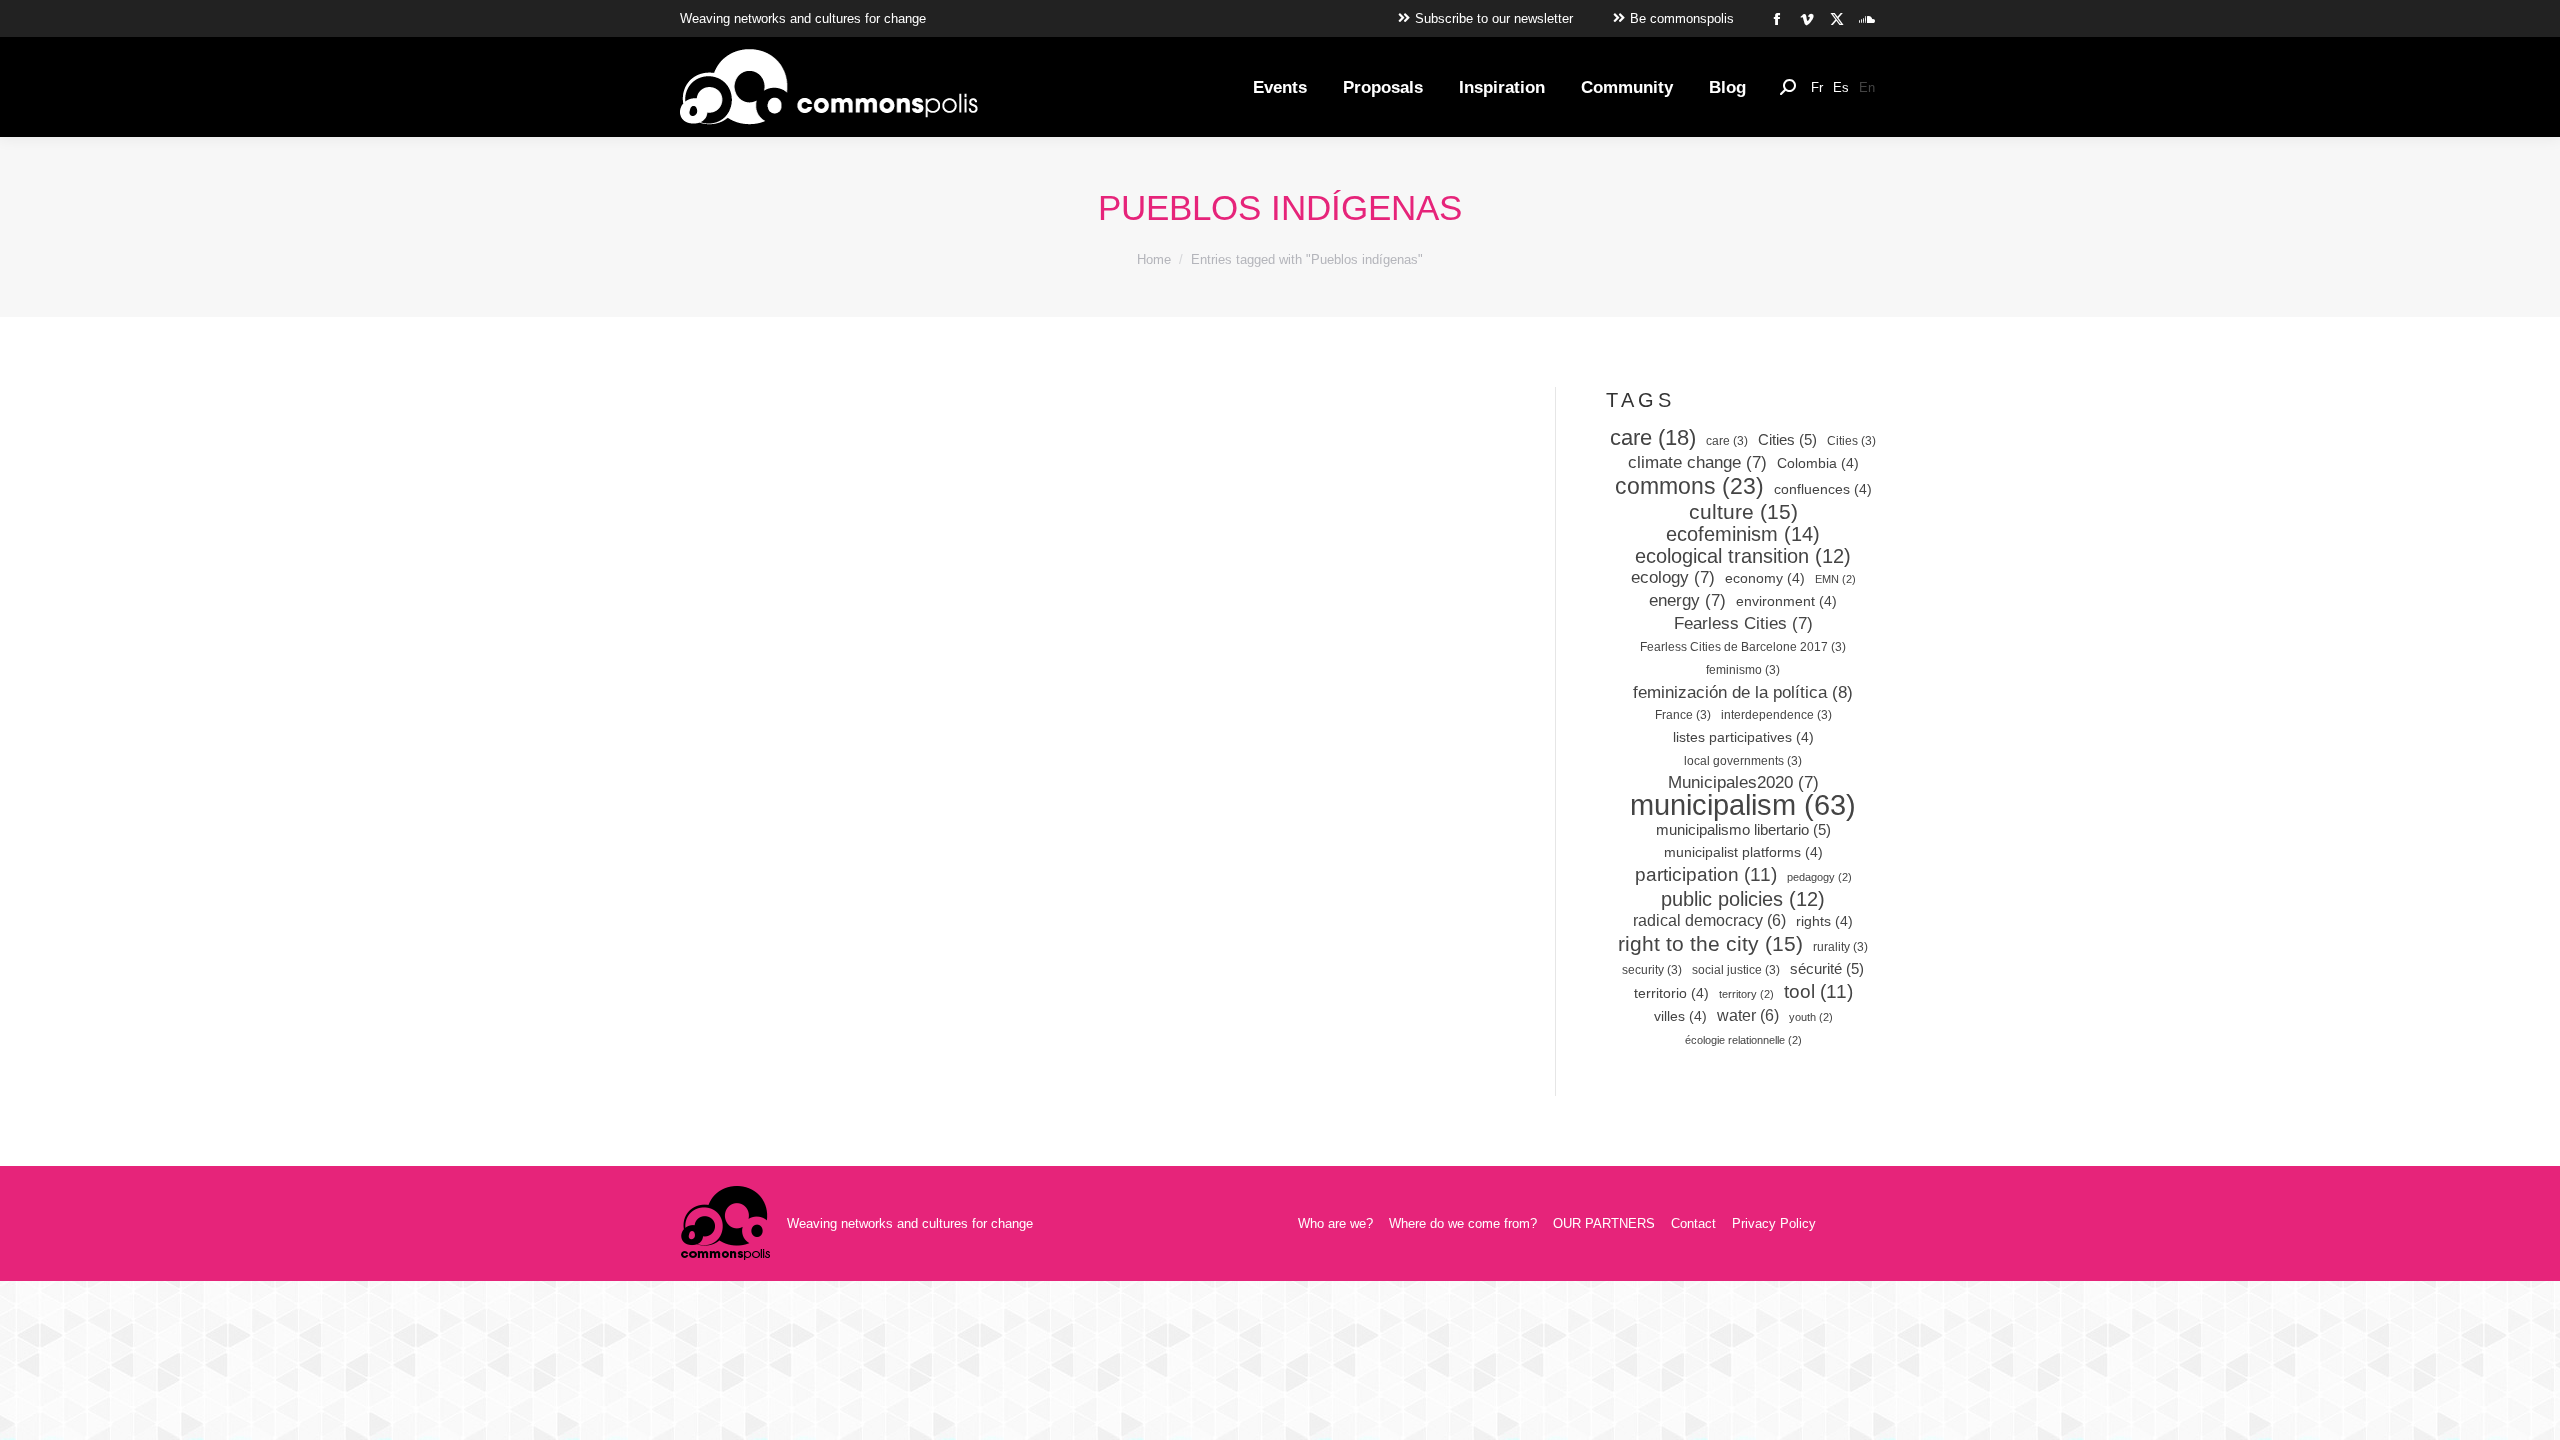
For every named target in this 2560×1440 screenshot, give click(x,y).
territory (1746, 994)
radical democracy (1709, 920)
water (1748, 1015)
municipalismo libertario (1743, 830)
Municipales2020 (1743, 782)
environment (1786, 601)
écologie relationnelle (1743, 1040)
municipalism (1743, 805)
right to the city (1710, 944)
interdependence (1776, 715)
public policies (1743, 899)
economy (1765, 578)
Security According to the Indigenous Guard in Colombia (879, 722)
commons (1689, 486)
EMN (1835, 579)
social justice (1736, 970)
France (1683, 715)
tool (1818, 992)
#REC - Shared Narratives (836, 783)
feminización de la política (1743, 692)
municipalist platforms (1743, 852)
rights (1824, 921)
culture (1743, 512)
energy (1687, 600)
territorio (1671, 993)
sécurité (1827, 969)
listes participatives (1743, 737)
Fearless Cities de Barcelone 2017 (1743, 647)
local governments (1743, 761)
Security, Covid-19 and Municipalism (871, 806)
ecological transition (1743, 556)
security (1652, 970)
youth (1811, 1017)
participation (1706, 875)
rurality (1840, 947)
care (1653, 438)
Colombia (1818, 463)
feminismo (1743, 670)
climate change (1697, 462)
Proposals (948, 783)
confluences (1823, 489)
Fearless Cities (1743, 623)
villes (1680, 1016)
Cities (1787, 440)
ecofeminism (1743, 534)
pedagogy (1819, 877)
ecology (1673, 577)
